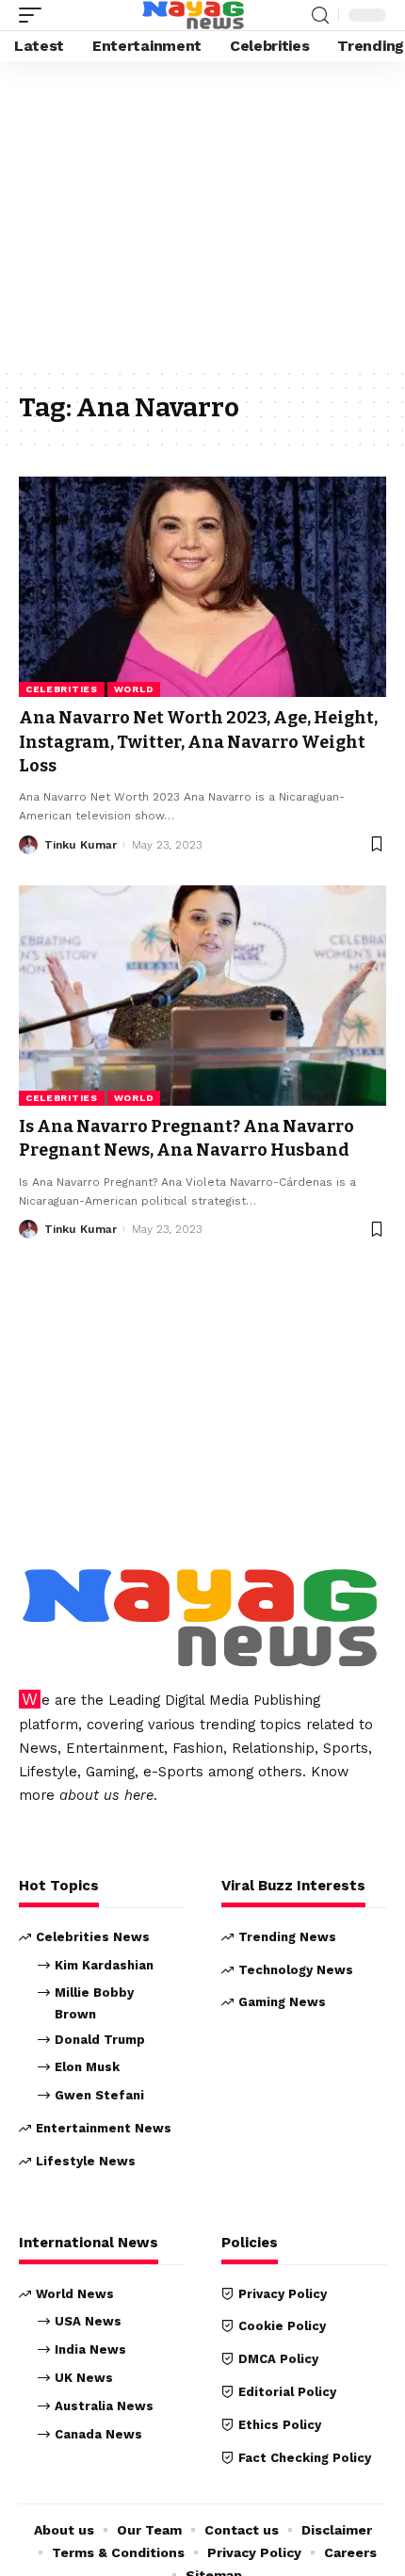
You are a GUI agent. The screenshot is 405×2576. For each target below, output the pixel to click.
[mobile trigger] (35, 15)
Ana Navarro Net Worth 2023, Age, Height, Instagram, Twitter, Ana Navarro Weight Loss (198, 741)
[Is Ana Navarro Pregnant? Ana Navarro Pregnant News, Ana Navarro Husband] (202, 996)
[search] (320, 16)
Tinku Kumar (81, 845)
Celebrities (62, 689)
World (134, 689)
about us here (106, 1795)
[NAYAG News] (193, 15)
